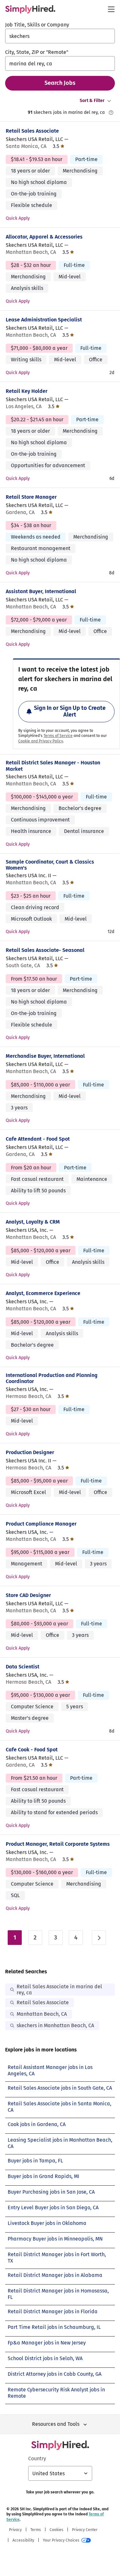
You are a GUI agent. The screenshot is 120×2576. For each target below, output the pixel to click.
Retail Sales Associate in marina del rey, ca (59, 1990)
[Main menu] (111, 9)
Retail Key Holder (27, 391)
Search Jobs (60, 83)
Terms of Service (58, 736)
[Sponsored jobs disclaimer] (111, 113)
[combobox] (60, 36)
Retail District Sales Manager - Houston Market (53, 766)
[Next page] (99, 1938)
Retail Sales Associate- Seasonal (45, 950)
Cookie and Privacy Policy (41, 741)
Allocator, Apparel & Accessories (44, 237)
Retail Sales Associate (32, 131)
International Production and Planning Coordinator (52, 1378)
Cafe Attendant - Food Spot (38, 1139)
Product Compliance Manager (41, 1524)
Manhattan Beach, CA (42, 2014)
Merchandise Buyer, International (45, 1056)
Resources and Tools (56, 2424)
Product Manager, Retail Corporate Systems (58, 1844)
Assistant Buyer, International (41, 591)
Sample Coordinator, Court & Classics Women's (50, 865)
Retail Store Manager (31, 497)
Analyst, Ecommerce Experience (43, 1293)
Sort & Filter (92, 101)
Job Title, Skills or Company (37, 25)
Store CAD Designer (28, 1595)
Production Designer (30, 1452)
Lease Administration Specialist (44, 320)
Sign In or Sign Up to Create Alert (70, 711)
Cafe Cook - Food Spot (32, 1750)
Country (37, 2458)
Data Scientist (23, 1667)
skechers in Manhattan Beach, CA (55, 2025)
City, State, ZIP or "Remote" (37, 52)
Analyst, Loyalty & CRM (33, 1222)
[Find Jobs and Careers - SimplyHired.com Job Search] (30, 9)
